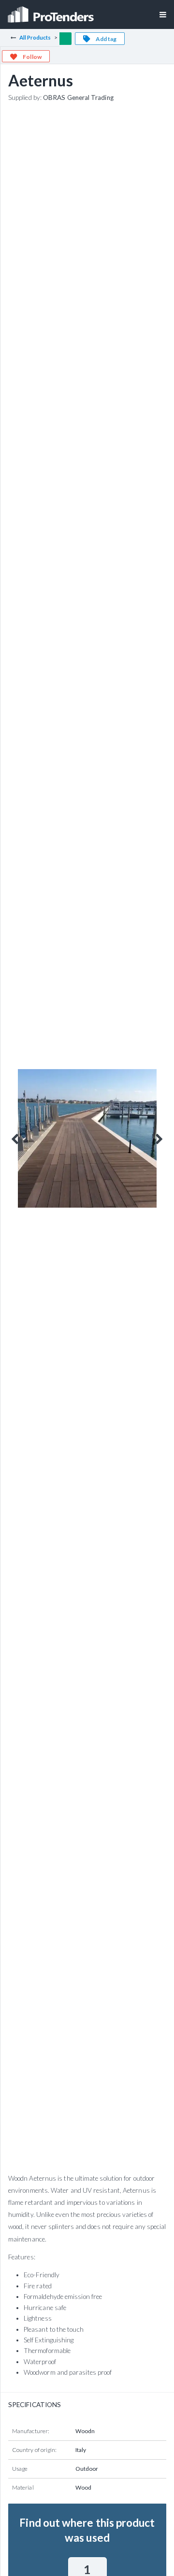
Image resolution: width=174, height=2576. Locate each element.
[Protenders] (52, 11)
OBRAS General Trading (78, 97)
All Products (35, 37)
